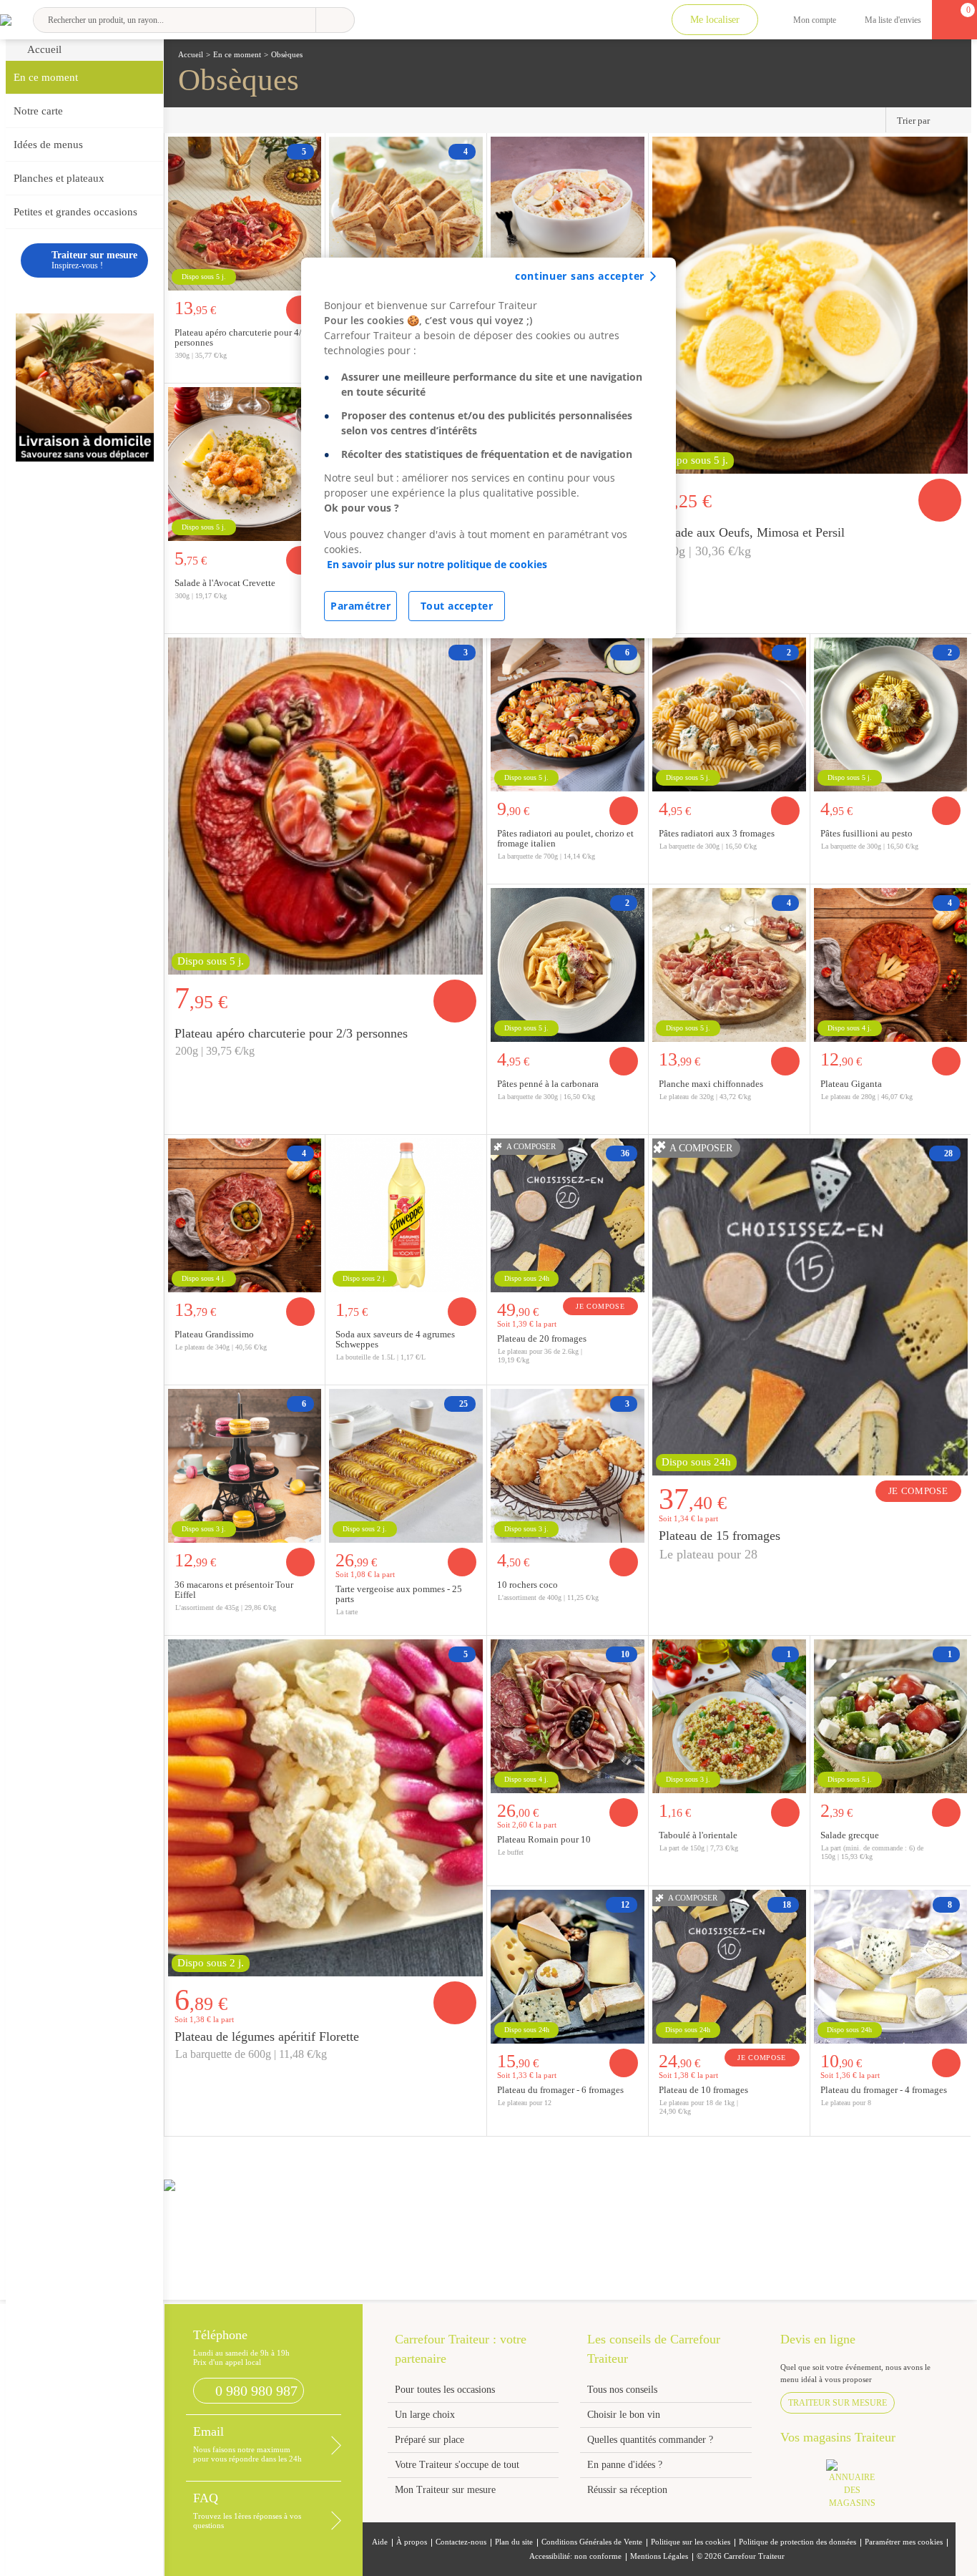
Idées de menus (48, 145)
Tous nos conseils (624, 2390)
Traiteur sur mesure (838, 2403)
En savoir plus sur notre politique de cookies (437, 564)
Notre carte (38, 111)
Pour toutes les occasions (445, 2390)
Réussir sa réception (627, 2490)
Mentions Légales (659, 2556)
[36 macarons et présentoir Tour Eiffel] (245, 1464)
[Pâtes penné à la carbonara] (568, 963)
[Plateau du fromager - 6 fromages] (568, 1965)
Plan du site (514, 2542)
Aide (380, 2542)
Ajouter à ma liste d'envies (956, 622)
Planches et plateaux (59, 178)
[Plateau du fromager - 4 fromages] (891, 1965)
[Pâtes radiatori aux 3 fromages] (729, 713)
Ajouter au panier (940, 500)
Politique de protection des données (797, 2542)
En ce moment (46, 77)
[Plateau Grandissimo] (245, 1214)
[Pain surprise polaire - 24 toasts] (406, 212)
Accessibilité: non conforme (575, 2556)
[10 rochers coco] (568, 1464)
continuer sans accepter (580, 276)
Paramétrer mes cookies (904, 2542)
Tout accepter (457, 606)
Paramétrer (360, 606)
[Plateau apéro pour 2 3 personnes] (326, 804)
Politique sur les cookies (691, 2542)
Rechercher (335, 20)
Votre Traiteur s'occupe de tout (457, 2465)
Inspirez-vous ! (94, 260)
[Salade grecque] (891, 1714)
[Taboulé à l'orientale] (729, 1714)
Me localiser (715, 20)
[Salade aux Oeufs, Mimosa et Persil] (810, 303)
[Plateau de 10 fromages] (729, 1965)
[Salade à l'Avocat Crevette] (245, 462)
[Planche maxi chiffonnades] (729, 963)
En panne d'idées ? (625, 2465)
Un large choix (425, 2415)
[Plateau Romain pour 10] (568, 1714)
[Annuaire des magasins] (859, 2488)
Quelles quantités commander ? (650, 2440)
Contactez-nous (461, 2542)
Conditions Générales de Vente (592, 2542)
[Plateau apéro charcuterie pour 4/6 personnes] (245, 212)
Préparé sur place (429, 2440)
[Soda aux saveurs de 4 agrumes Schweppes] (406, 1214)
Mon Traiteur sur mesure (445, 2490)
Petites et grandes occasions (75, 212)
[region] (488, 448)
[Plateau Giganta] (891, 963)
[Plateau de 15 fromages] (810, 1305)
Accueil (44, 49)
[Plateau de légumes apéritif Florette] (326, 1806)
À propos (412, 2542)
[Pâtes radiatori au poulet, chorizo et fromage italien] (568, 713)
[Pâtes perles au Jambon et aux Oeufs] (568, 212)
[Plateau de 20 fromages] (568, 1214)
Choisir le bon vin (624, 2415)
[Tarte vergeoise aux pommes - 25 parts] (406, 1464)
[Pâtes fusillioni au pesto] (891, 713)
